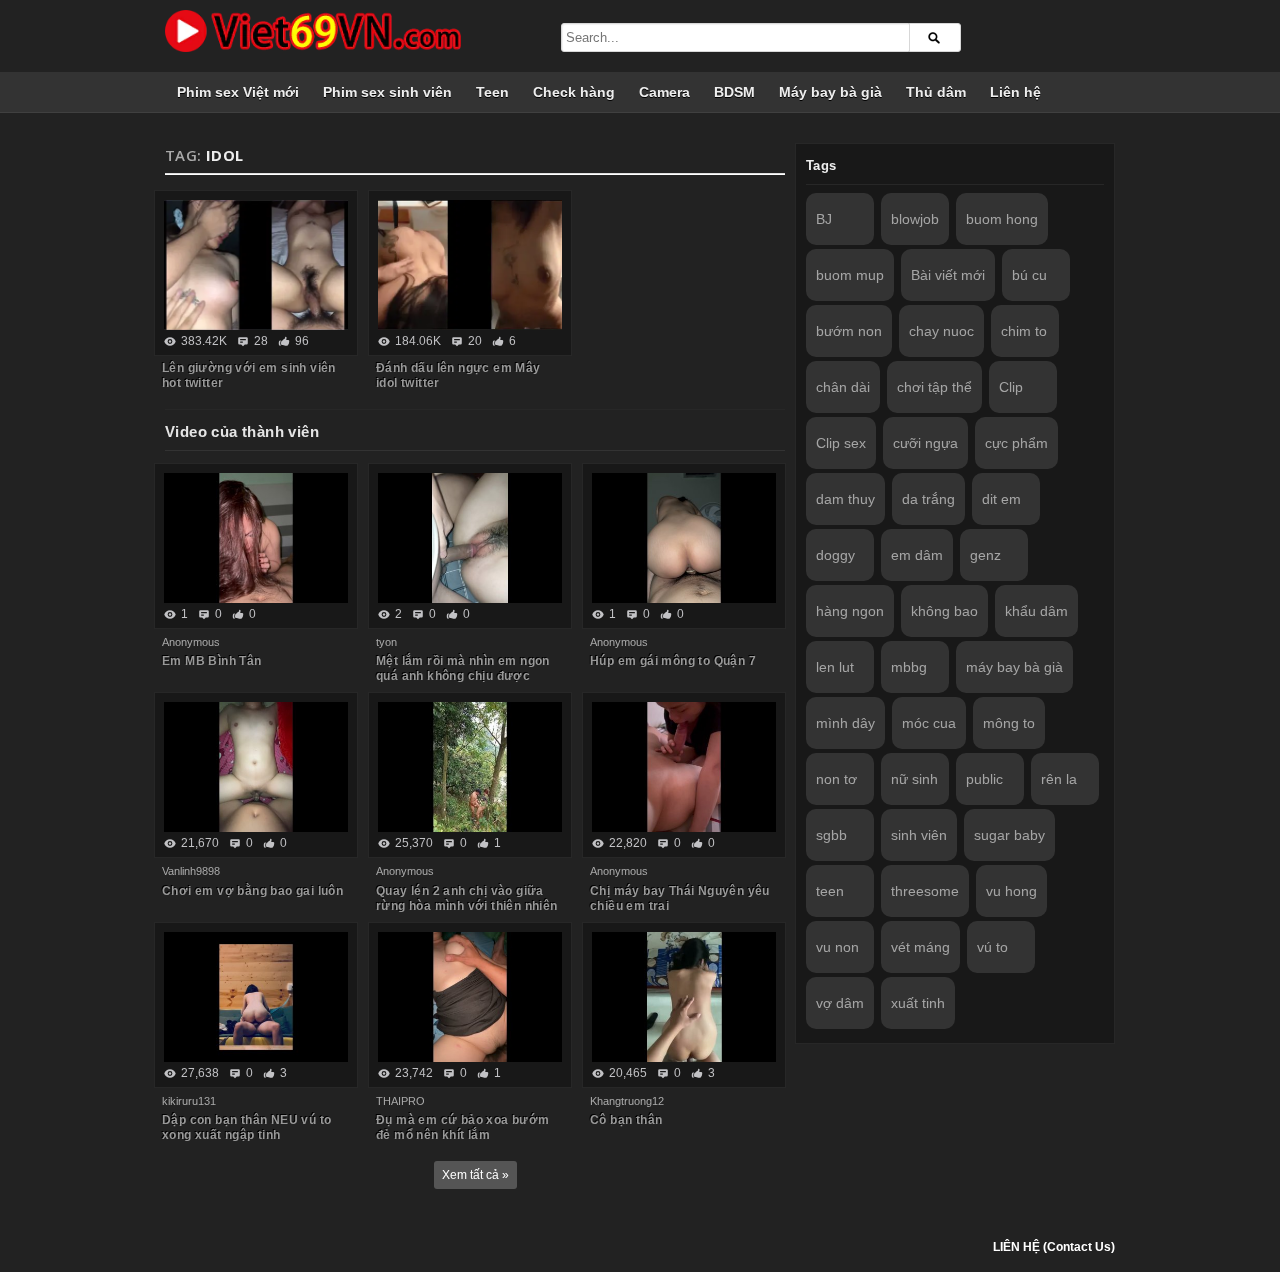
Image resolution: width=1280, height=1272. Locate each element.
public (984, 779)
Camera (664, 92)
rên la (1059, 779)
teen (830, 891)
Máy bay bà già (830, 92)
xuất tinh (918, 1003)
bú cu (1029, 275)
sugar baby (1009, 835)
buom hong (1002, 219)
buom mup (850, 275)
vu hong (1011, 891)
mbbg (909, 667)
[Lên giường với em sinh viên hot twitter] (256, 265)
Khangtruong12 (627, 1101)
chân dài (843, 387)
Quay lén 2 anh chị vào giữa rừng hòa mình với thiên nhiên (467, 898)
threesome (925, 891)
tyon (386, 642)
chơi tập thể (934, 387)
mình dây (845, 723)
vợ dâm (840, 1003)
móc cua (929, 723)
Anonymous (191, 642)
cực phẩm (1016, 443)
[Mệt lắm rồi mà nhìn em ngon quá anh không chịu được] (470, 538)
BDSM (734, 92)
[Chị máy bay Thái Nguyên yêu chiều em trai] (684, 767)
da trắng (928, 499)
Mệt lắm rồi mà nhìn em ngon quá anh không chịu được (463, 668)
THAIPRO (400, 1101)
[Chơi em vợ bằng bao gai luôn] (256, 767)
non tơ (836, 779)
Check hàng (574, 92)
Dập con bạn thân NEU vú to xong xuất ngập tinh (246, 1127)
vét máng (920, 947)
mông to (1009, 723)
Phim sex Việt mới (238, 92)
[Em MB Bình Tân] (256, 538)
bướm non (849, 331)
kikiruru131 (189, 1101)
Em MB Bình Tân (212, 661)
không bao (944, 611)
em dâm (917, 555)
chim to (1024, 331)
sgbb (831, 835)
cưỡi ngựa (925, 443)
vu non (837, 947)
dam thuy (845, 499)
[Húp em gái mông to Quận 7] (684, 538)
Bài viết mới (948, 275)
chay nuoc (941, 331)
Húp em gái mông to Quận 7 (673, 661)
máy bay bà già (1014, 667)
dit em (1001, 499)
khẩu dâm (1036, 611)
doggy (835, 555)
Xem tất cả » (475, 1175)
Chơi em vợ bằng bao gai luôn (252, 891)
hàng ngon (850, 611)
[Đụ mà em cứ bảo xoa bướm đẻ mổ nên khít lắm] (470, 997)
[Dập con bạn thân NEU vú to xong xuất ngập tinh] (256, 997)
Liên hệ (1015, 92)
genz (985, 555)
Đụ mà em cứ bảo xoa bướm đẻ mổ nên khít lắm (463, 1127)
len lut (835, 667)
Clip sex (841, 443)
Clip (1011, 387)
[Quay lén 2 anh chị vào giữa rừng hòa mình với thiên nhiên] (470, 767)
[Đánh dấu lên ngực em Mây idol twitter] (470, 265)
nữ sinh (914, 779)
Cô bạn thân (626, 1120)
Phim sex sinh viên (387, 92)
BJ (824, 219)
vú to (992, 947)
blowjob (915, 219)
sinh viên (919, 835)
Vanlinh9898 (191, 871)
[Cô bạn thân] (684, 997)
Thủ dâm (936, 92)
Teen (492, 92)
